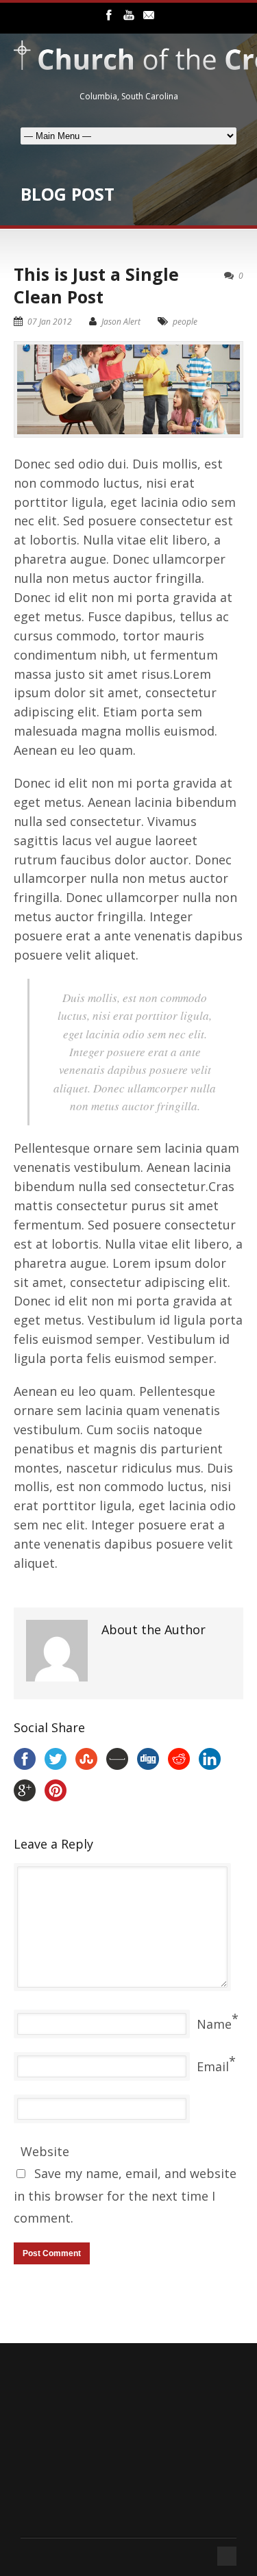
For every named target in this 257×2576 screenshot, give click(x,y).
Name (214, 2024)
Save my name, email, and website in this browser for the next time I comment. (125, 2196)
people (185, 322)
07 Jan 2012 (50, 322)
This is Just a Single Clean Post (96, 285)
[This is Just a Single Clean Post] (128, 389)
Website (45, 2151)
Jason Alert (121, 322)
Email (213, 2066)
